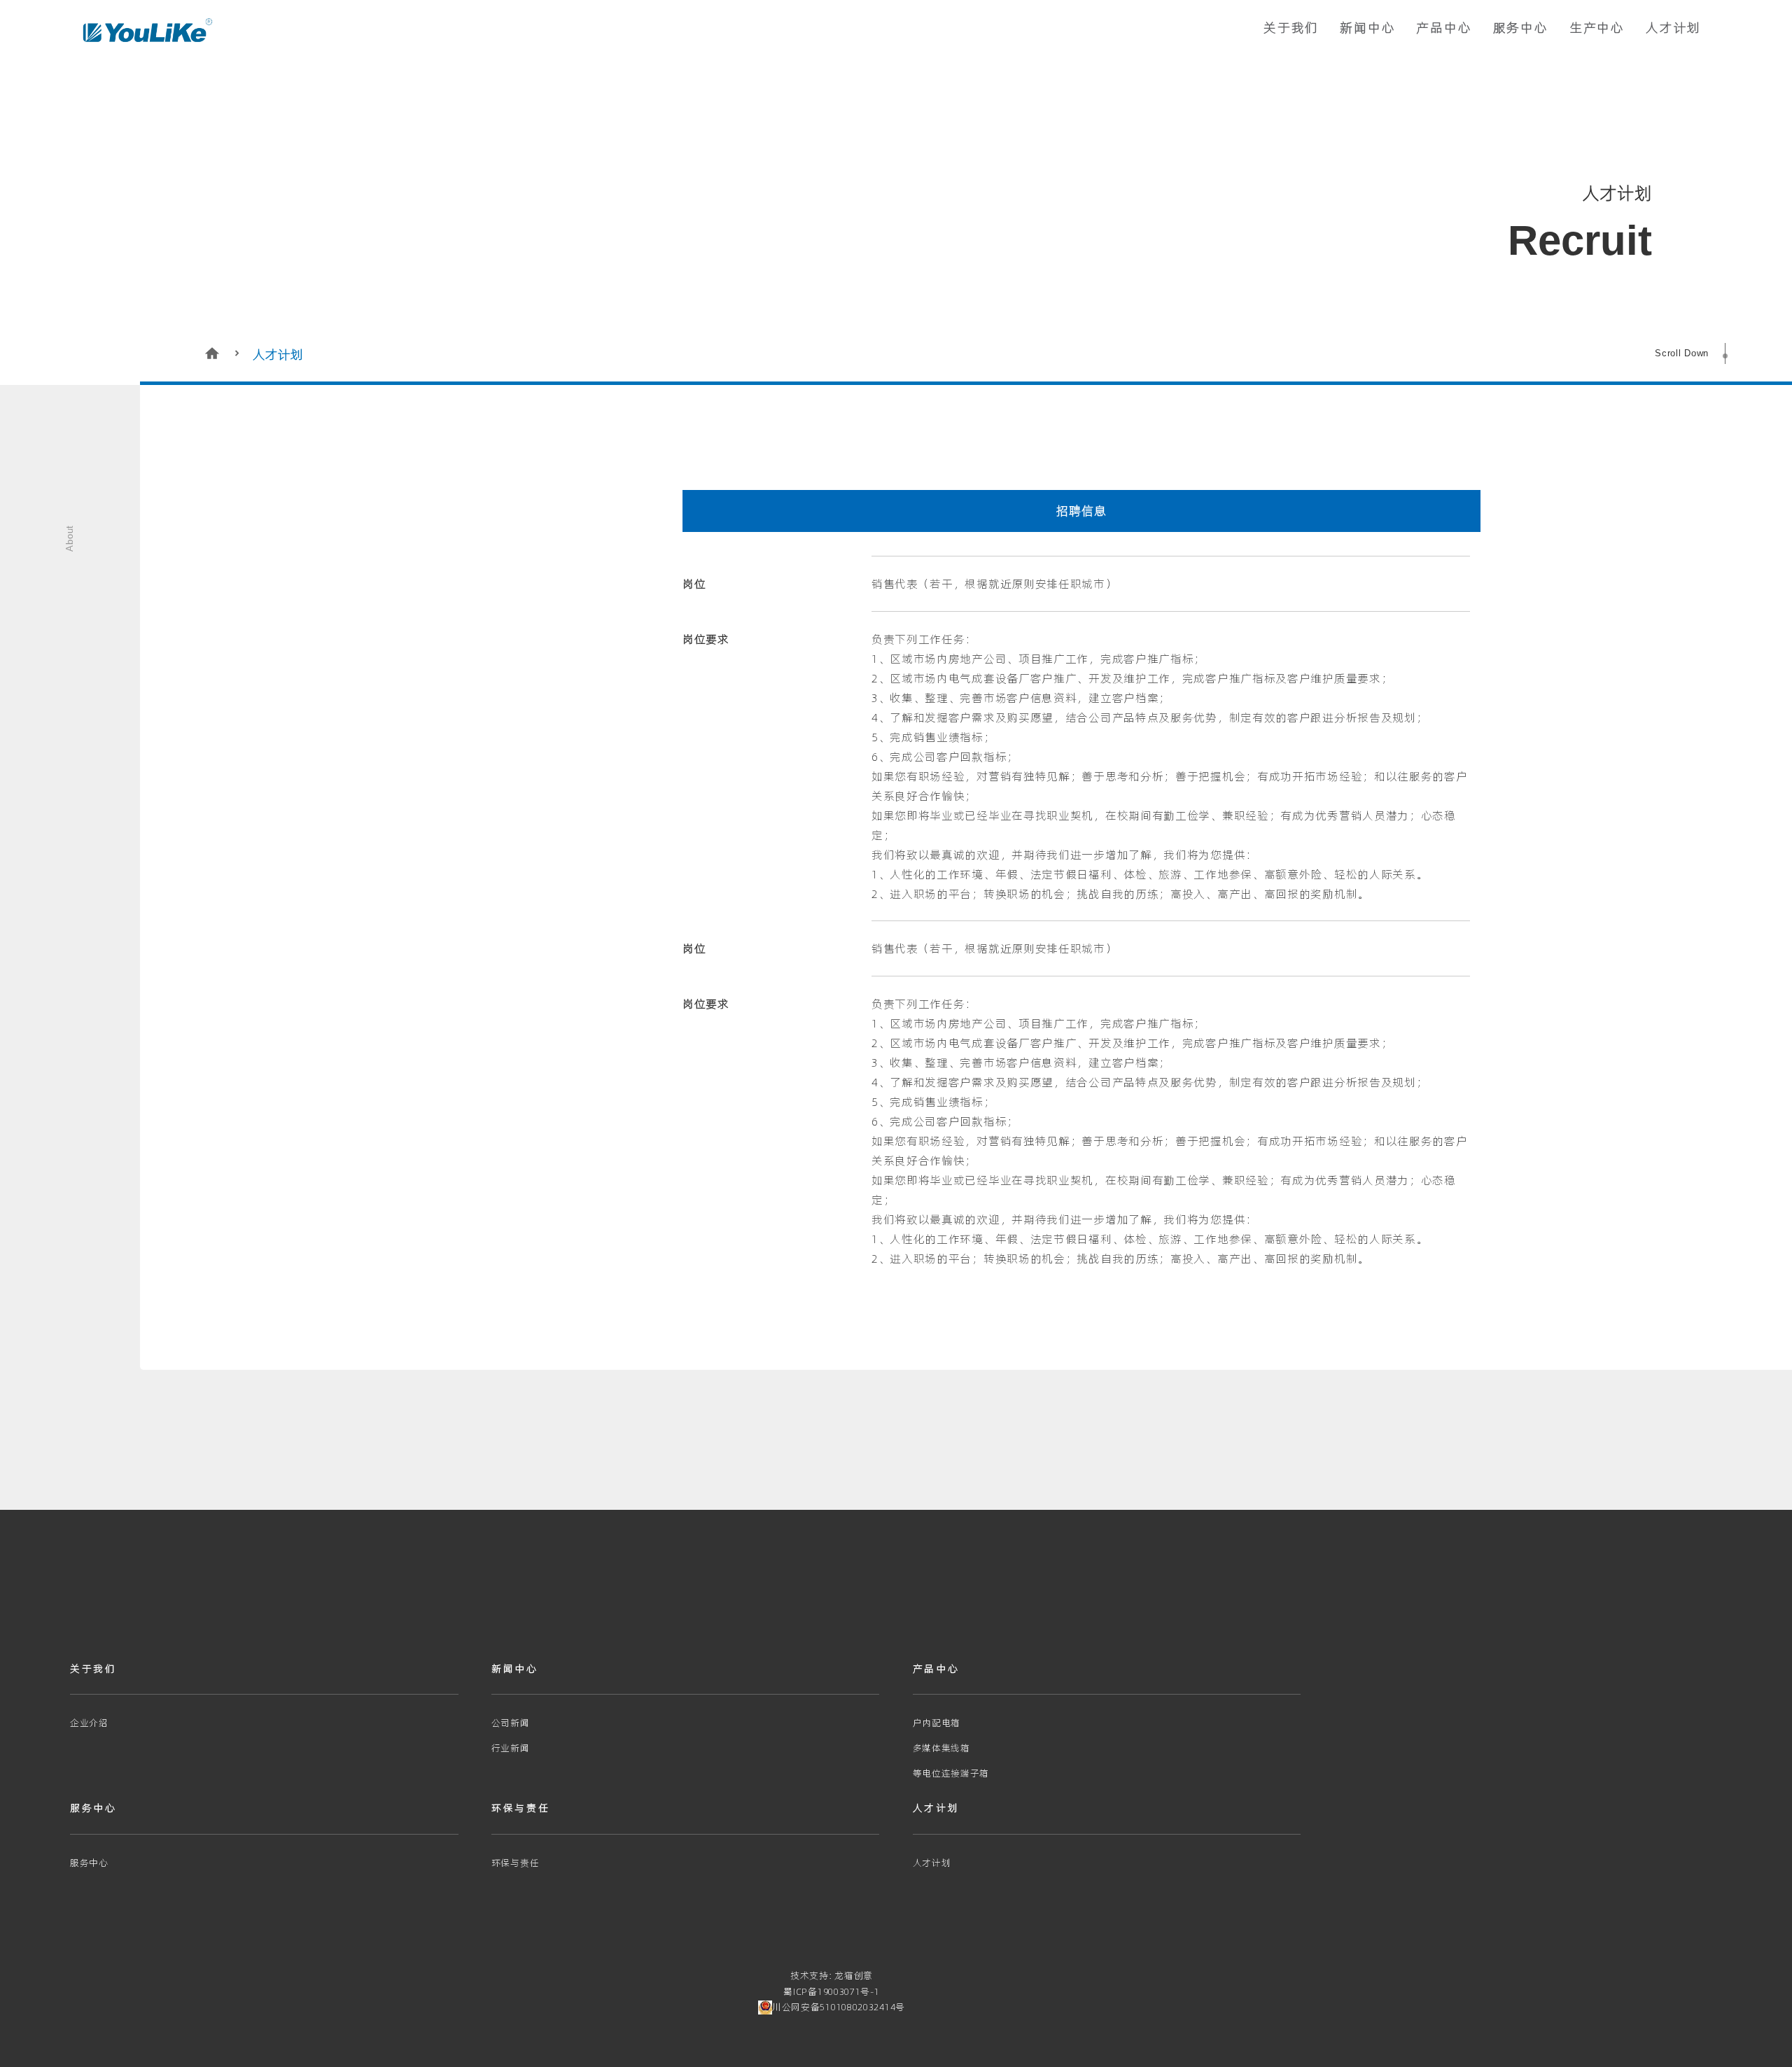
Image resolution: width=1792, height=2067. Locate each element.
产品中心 (1444, 28)
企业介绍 (89, 1723)
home (213, 353)
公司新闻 (511, 1723)
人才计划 (1673, 28)
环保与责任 (516, 1863)
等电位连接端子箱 (951, 1773)
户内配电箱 (937, 1723)
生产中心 (1597, 28)
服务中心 (1521, 28)
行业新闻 (511, 1748)
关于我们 (1291, 28)
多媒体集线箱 (941, 1748)
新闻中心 (1367, 28)
